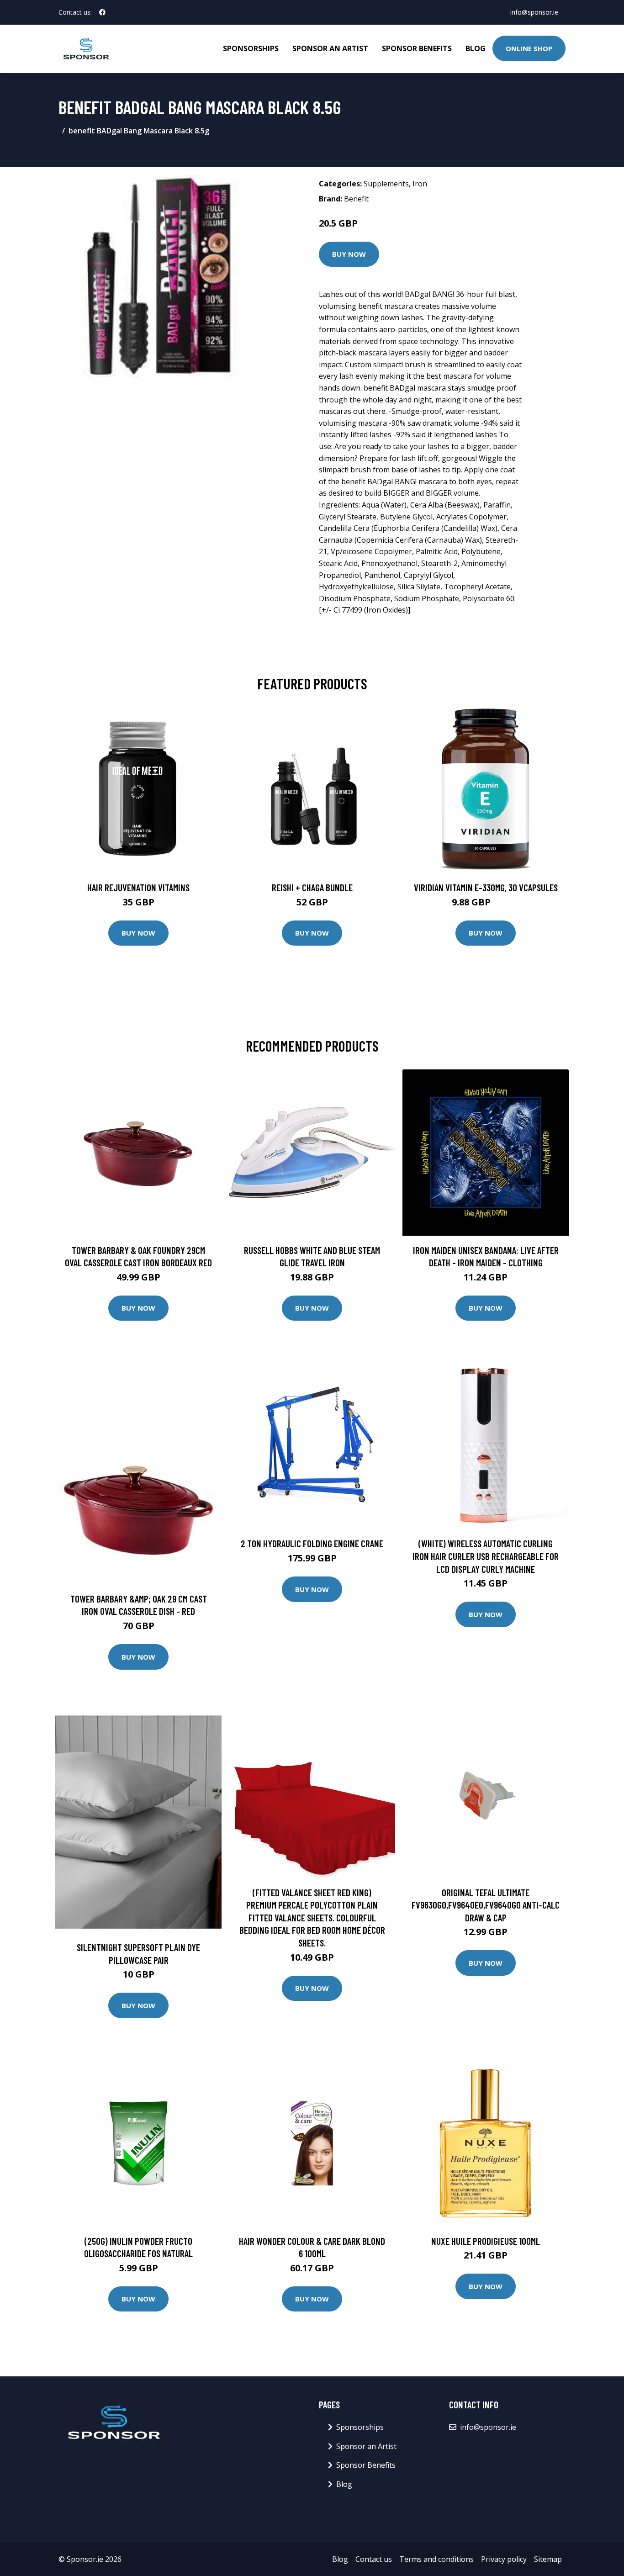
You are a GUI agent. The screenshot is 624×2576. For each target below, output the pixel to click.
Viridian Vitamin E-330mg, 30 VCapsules (486, 887)
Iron (420, 184)
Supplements (386, 184)
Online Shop (529, 48)
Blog (476, 48)
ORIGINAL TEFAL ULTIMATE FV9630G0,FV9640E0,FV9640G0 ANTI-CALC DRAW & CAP (486, 1905)
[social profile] (102, 12)
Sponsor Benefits (417, 48)
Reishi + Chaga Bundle (312, 887)
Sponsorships (251, 48)
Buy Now (349, 254)
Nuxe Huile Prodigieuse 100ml (486, 2241)
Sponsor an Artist (330, 48)
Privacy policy (504, 2559)
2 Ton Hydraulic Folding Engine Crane (312, 1543)
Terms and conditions (436, 2559)
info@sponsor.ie (534, 12)
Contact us (374, 2559)
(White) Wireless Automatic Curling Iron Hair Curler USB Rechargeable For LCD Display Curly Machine (486, 1556)
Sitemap (548, 2559)
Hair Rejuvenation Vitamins (138, 887)
